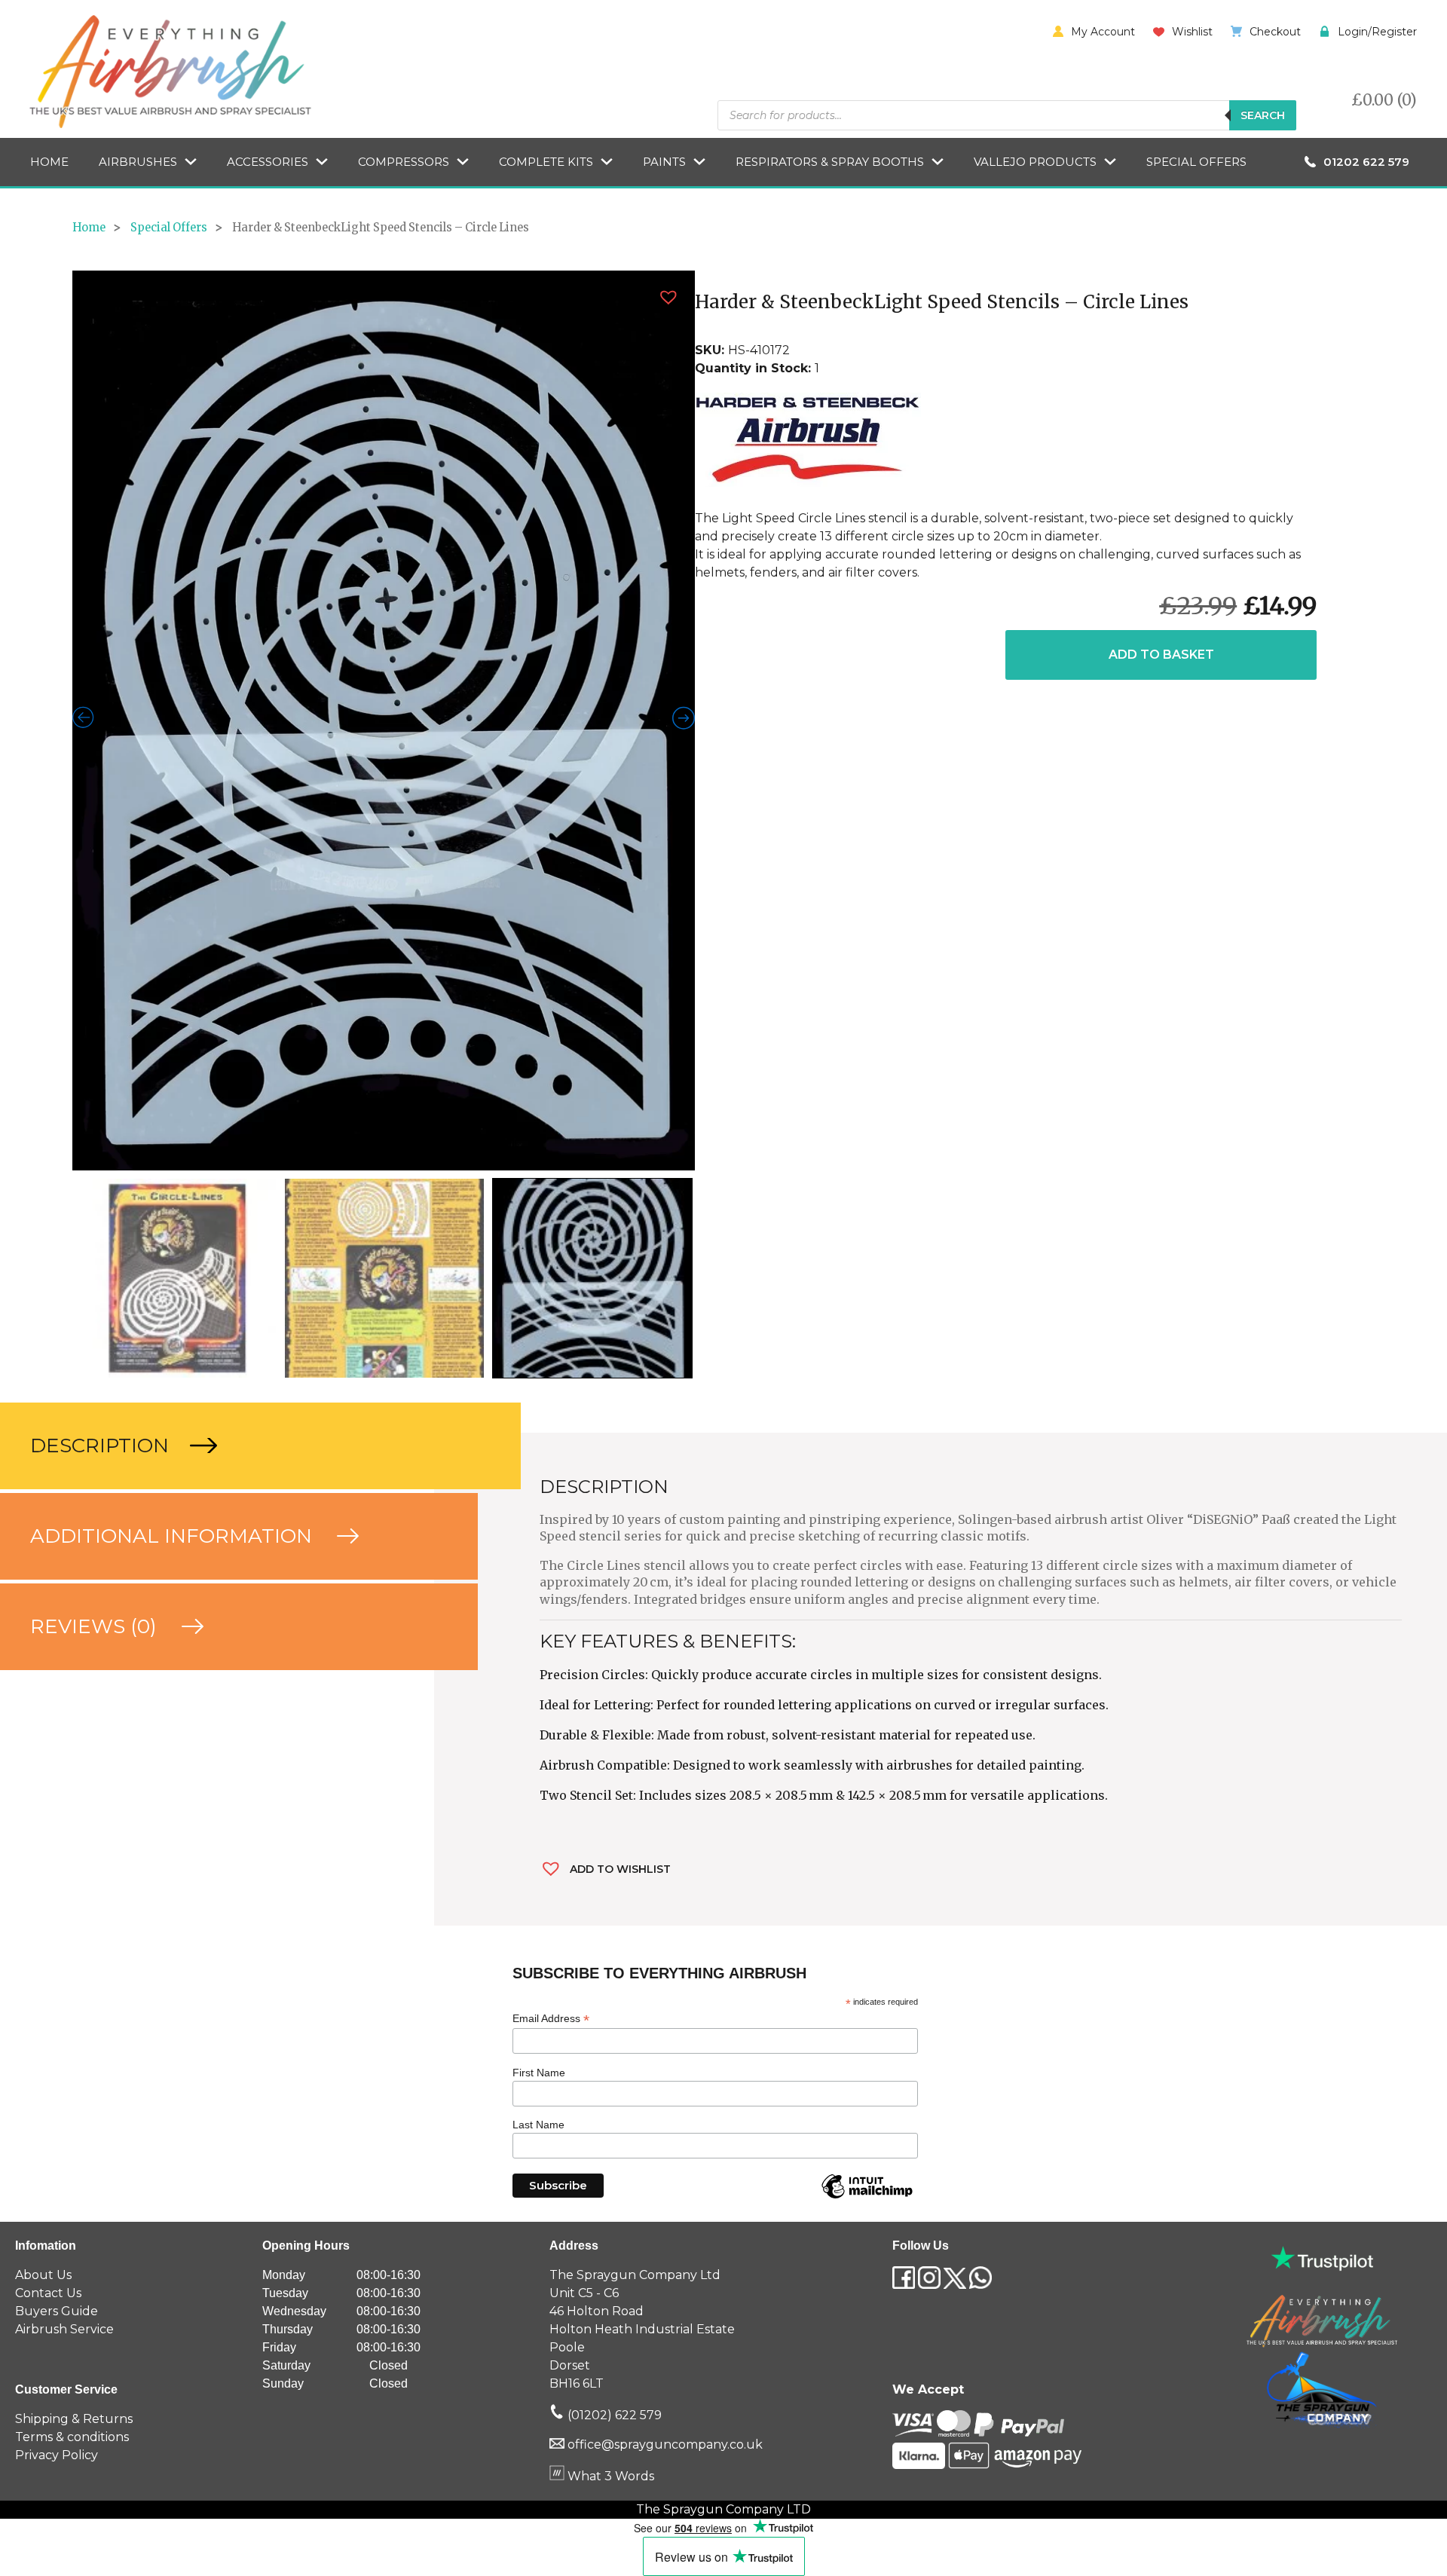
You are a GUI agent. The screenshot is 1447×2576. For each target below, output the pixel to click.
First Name (539, 1621)
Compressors (404, 162)
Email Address (551, 1567)
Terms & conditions (72, 1986)
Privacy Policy (57, 2004)
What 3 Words (609, 2025)
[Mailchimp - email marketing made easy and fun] (867, 1747)
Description (102, 994)
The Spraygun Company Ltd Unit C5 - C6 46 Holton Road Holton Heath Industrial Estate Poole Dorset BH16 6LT (642, 1878)
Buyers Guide (57, 1860)
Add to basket (1161, 655)
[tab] (217, 994)
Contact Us (48, 1842)
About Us (43, 1824)
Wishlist (1192, 32)
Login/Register (1377, 32)
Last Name (538, 1674)
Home (49, 162)
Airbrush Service (64, 1878)
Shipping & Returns (74, 1967)
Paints (664, 162)
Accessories (268, 162)
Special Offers (1196, 162)
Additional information (174, 1085)
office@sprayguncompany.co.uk (665, 1994)
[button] (668, 297)
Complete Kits (546, 162)
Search (1263, 115)
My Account (1103, 32)
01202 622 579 (1366, 162)
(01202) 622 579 (613, 1964)
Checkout (1275, 32)
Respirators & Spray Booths (830, 162)
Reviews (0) (96, 1175)
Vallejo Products (1035, 162)
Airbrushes (138, 162)
